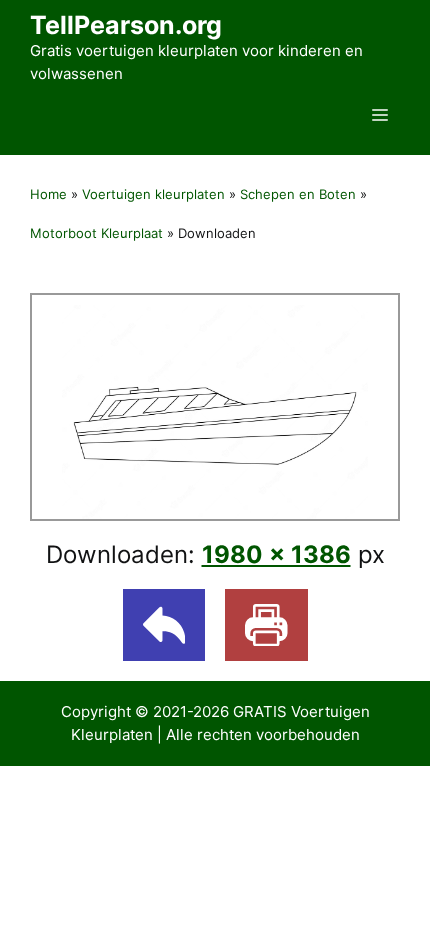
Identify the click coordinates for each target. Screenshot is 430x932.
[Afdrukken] (266, 625)
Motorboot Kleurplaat (96, 233)
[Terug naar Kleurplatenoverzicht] (164, 625)
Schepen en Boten (298, 194)
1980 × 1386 (276, 554)
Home (48, 194)
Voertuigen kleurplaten (153, 194)
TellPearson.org (126, 25)
